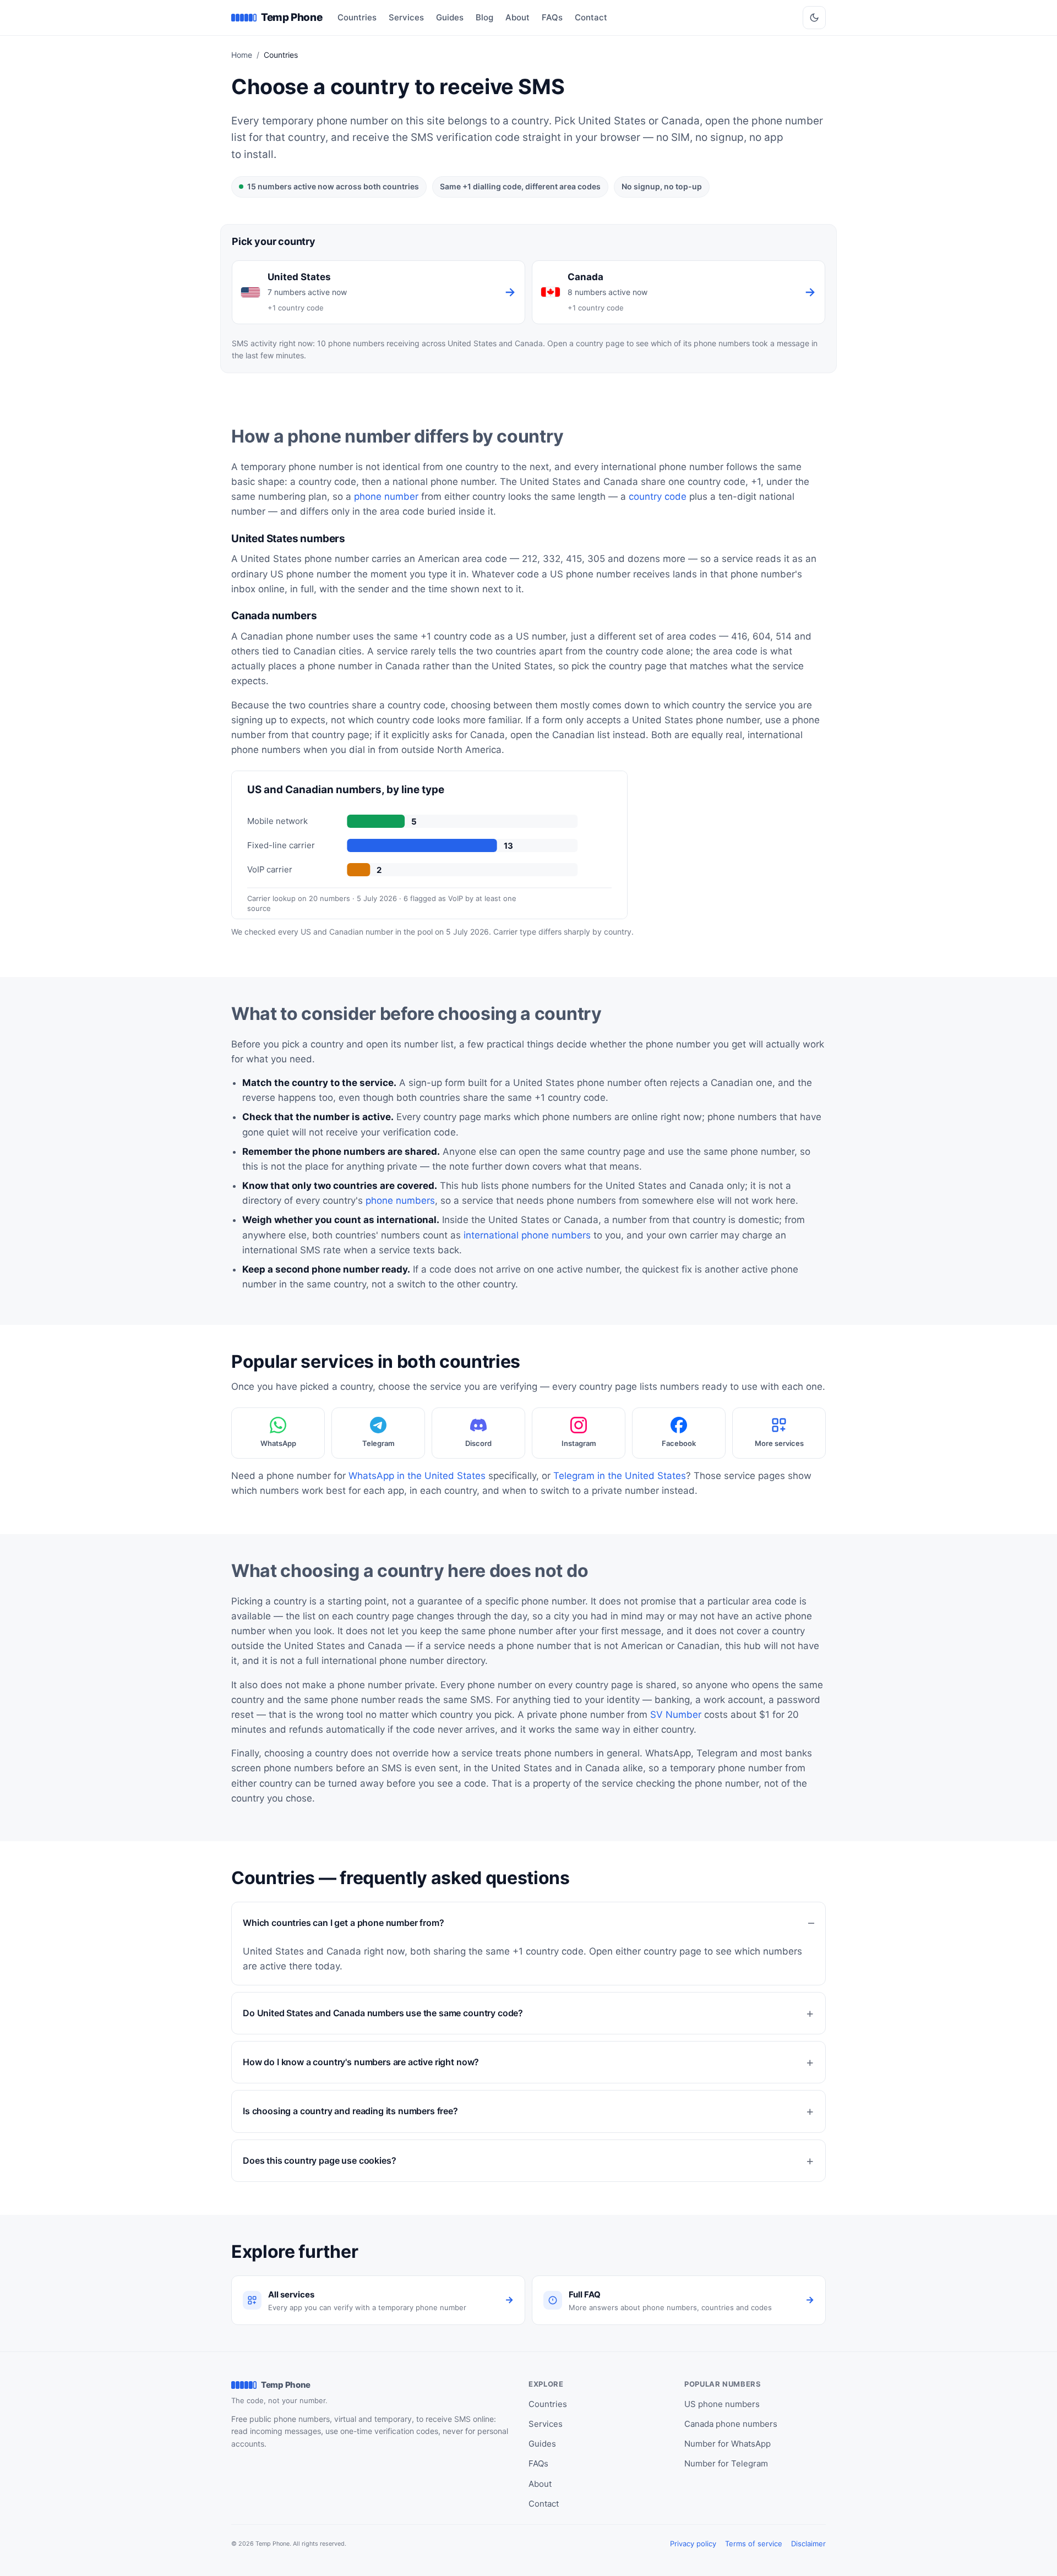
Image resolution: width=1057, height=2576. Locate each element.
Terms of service (754, 2544)
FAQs (552, 17)
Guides (450, 17)
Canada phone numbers (731, 2424)
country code (658, 496)
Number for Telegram (726, 2463)
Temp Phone (292, 17)
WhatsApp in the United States (417, 1476)
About (517, 17)
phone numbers (400, 1200)
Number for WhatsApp (728, 2444)
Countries (357, 17)
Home (242, 55)
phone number (386, 496)
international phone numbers (527, 1235)
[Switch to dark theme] (814, 18)
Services (406, 17)
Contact (591, 17)
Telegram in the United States (620, 1476)
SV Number (676, 1715)
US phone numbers (722, 2404)
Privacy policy (693, 2544)
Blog (484, 17)
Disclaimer (808, 2544)
